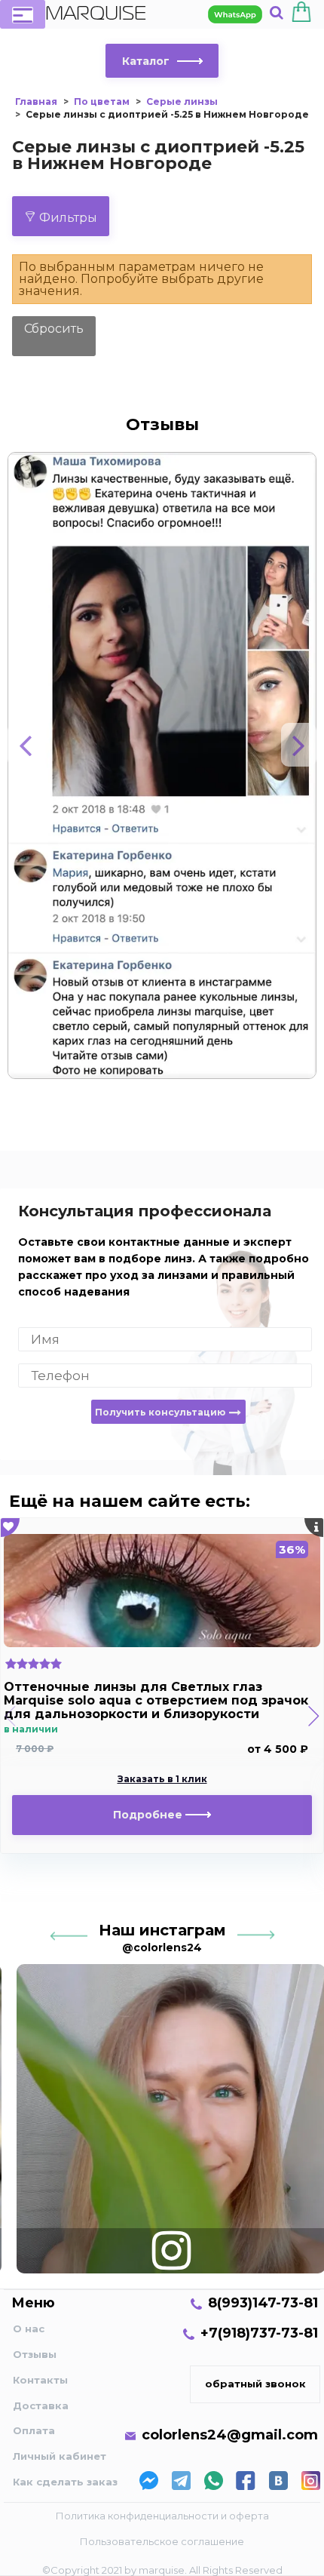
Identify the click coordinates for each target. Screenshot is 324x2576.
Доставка (41, 2405)
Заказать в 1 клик (162, 1779)
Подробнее (149, 1815)
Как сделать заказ (65, 2482)
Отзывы (35, 2354)
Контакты (40, 2380)
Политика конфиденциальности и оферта (162, 2516)
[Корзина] (301, 14)
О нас (29, 2329)
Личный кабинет (60, 2456)
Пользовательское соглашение (162, 2541)
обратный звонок (255, 2384)
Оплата (34, 2430)
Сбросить (54, 329)
